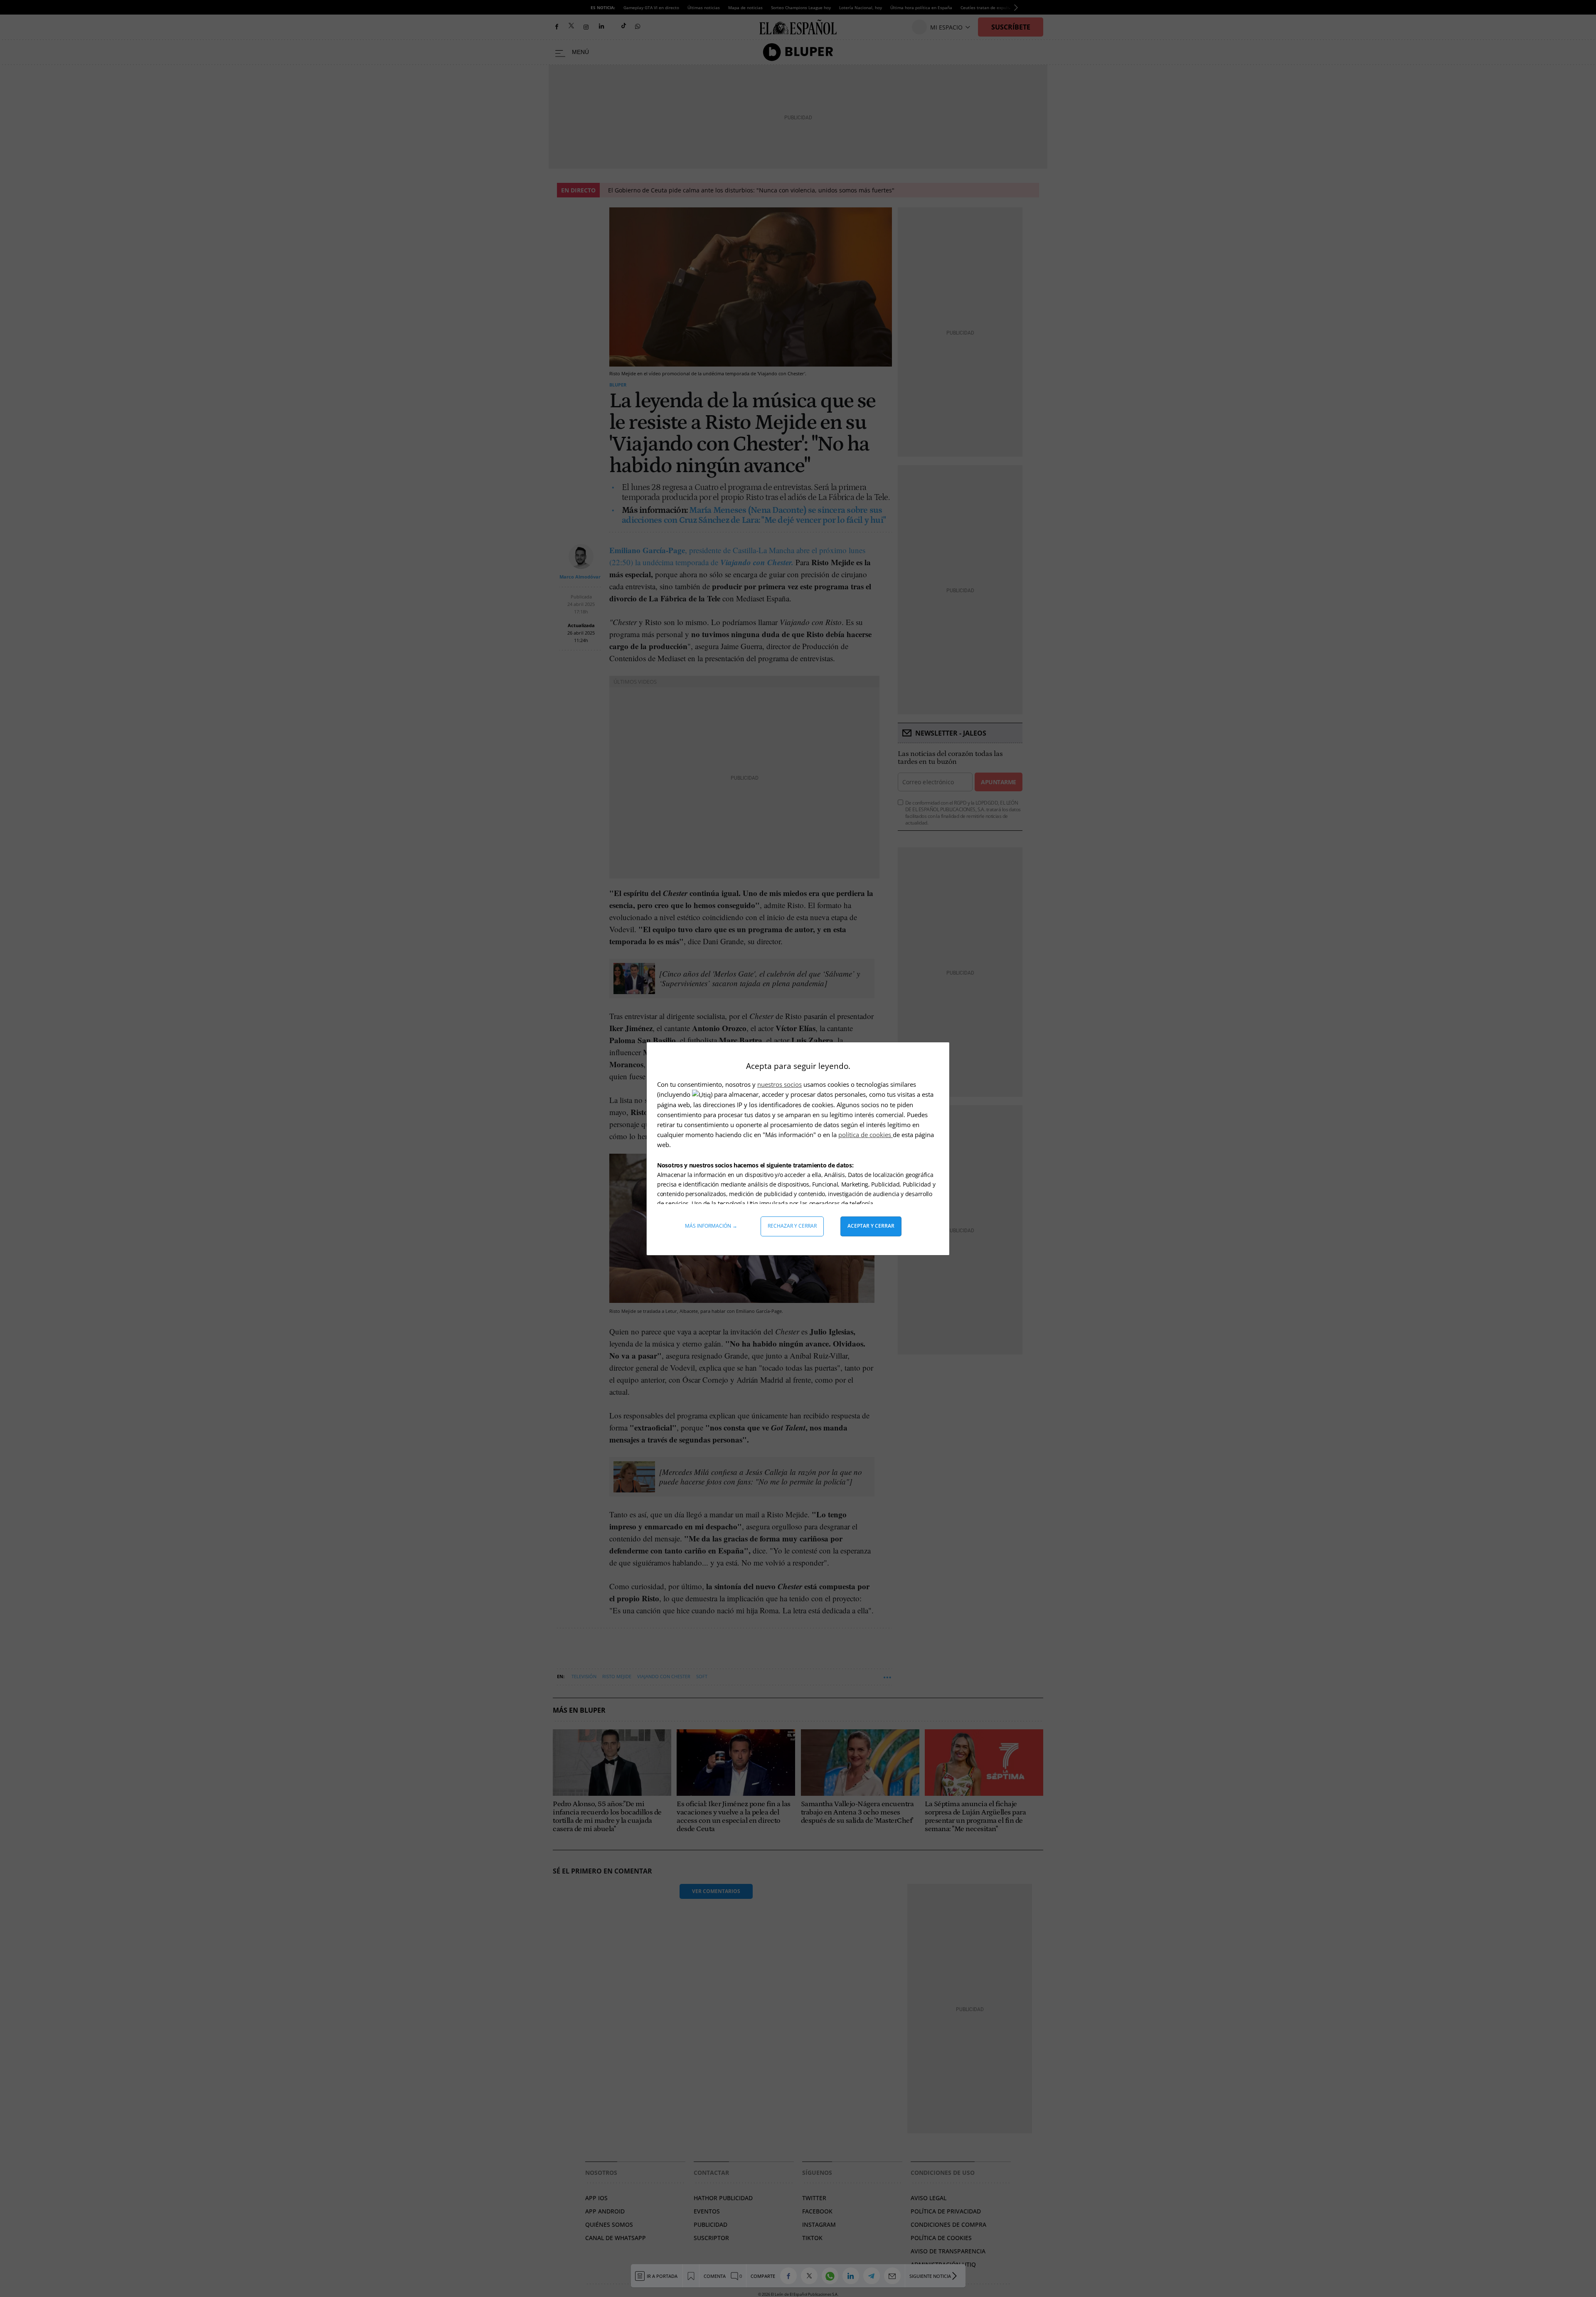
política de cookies (866, 1135)
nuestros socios (780, 1084)
